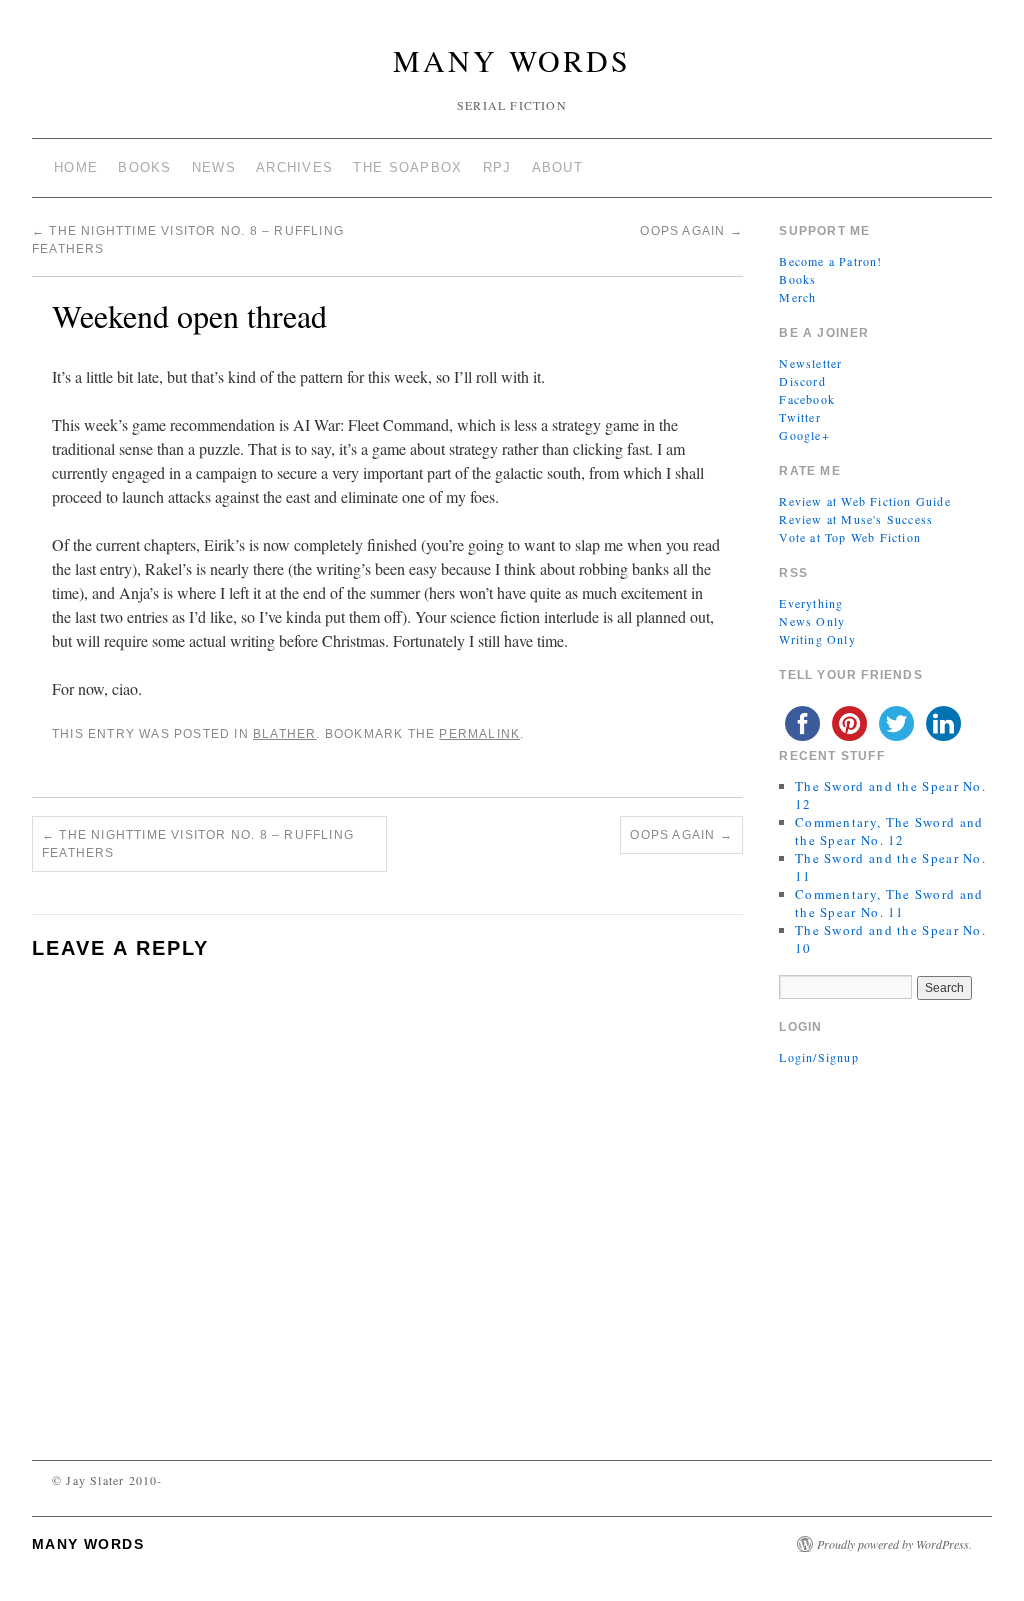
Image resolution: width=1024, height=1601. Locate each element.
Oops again (691, 231)
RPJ (497, 167)
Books (145, 167)
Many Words (512, 60)
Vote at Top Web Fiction (850, 537)
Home (76, 167)
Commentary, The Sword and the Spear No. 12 (889, 831)
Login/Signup (818, 1057)
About (558, 167)
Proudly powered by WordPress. (894, 1544)
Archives (294, 167)
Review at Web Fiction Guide (864, 501)
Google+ (804, 435)
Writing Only (817, 639)
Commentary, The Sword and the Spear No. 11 (889, 903)
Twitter (799, 417)
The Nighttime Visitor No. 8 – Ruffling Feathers (198, 844)
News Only (812, 621)
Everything (811, 603)
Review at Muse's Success (856, 519)
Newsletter (810, 363)
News (214, 167)
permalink (479, 734)
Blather (284, 734)
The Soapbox (407, 167)
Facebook (807, 399)
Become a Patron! (830, 261)
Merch (797, 297)
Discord (802, 381)
